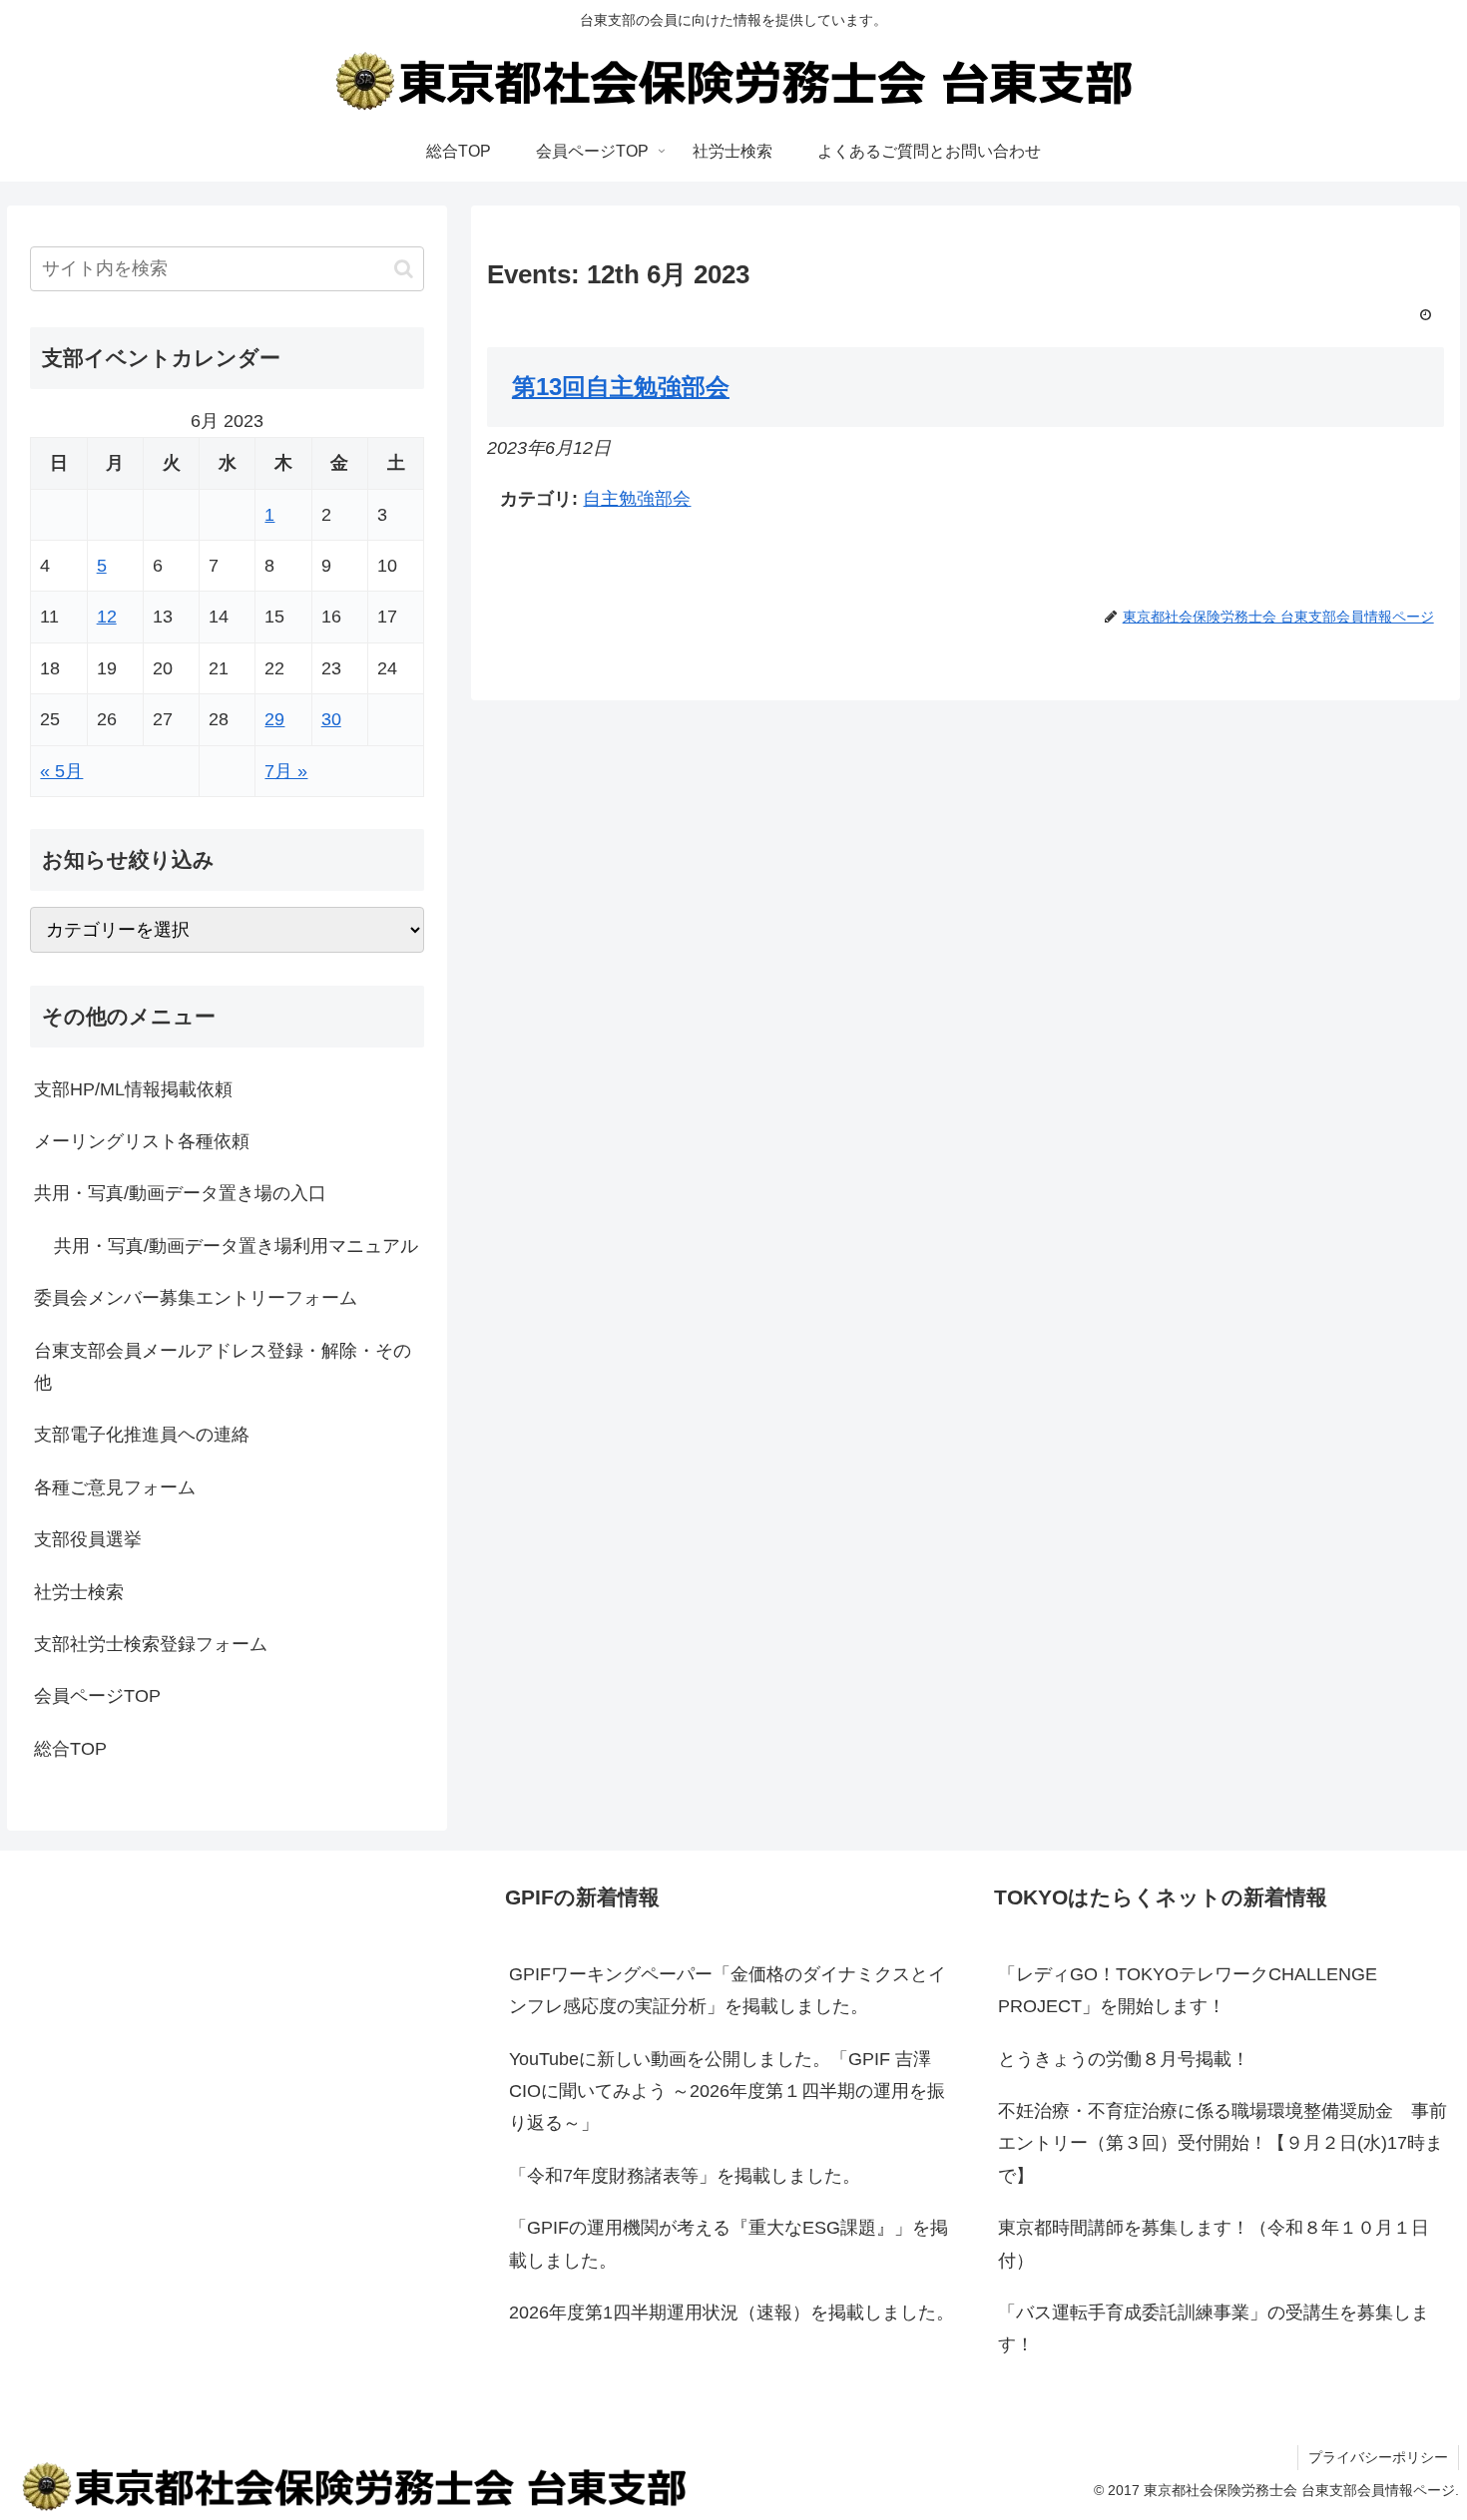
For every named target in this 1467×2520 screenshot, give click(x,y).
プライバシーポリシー (1378, 2457)
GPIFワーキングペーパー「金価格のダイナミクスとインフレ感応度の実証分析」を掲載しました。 (728, 1990)
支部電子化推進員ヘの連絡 (142, 1435)
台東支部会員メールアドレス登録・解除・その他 (223, 1367)
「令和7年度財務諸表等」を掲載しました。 (685, 2176)
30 (331, 719)
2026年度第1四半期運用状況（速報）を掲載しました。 (732, 2312)
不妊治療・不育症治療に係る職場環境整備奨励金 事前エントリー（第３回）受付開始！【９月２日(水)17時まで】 (1222, 2143)
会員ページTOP (97, 1696)
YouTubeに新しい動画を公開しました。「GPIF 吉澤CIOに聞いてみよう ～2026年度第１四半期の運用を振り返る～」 (727, 2092)
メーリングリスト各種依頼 (142, 1141)
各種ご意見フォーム (115, 1487)
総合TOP (70, 1749)
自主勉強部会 (637, 499)
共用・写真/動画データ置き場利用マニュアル (236, 1246)
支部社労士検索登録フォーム (151, 1644)
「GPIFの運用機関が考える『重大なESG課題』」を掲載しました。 (729, 2244)
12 (107, 617)
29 (274, 719)
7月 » (286, 771)
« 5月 (61, 771)
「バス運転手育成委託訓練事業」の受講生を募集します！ (1214, 2328)
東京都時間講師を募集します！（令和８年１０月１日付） (1214, 2244)
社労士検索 (79, 1592)
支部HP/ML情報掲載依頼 (133, 1089)
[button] (404, 269)
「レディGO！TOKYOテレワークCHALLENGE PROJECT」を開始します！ (1188, 1990)
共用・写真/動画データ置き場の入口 (180, 1193)
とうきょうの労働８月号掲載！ (1124, 2059)
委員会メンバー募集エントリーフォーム (196, 1298)
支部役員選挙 (88, 1539)
